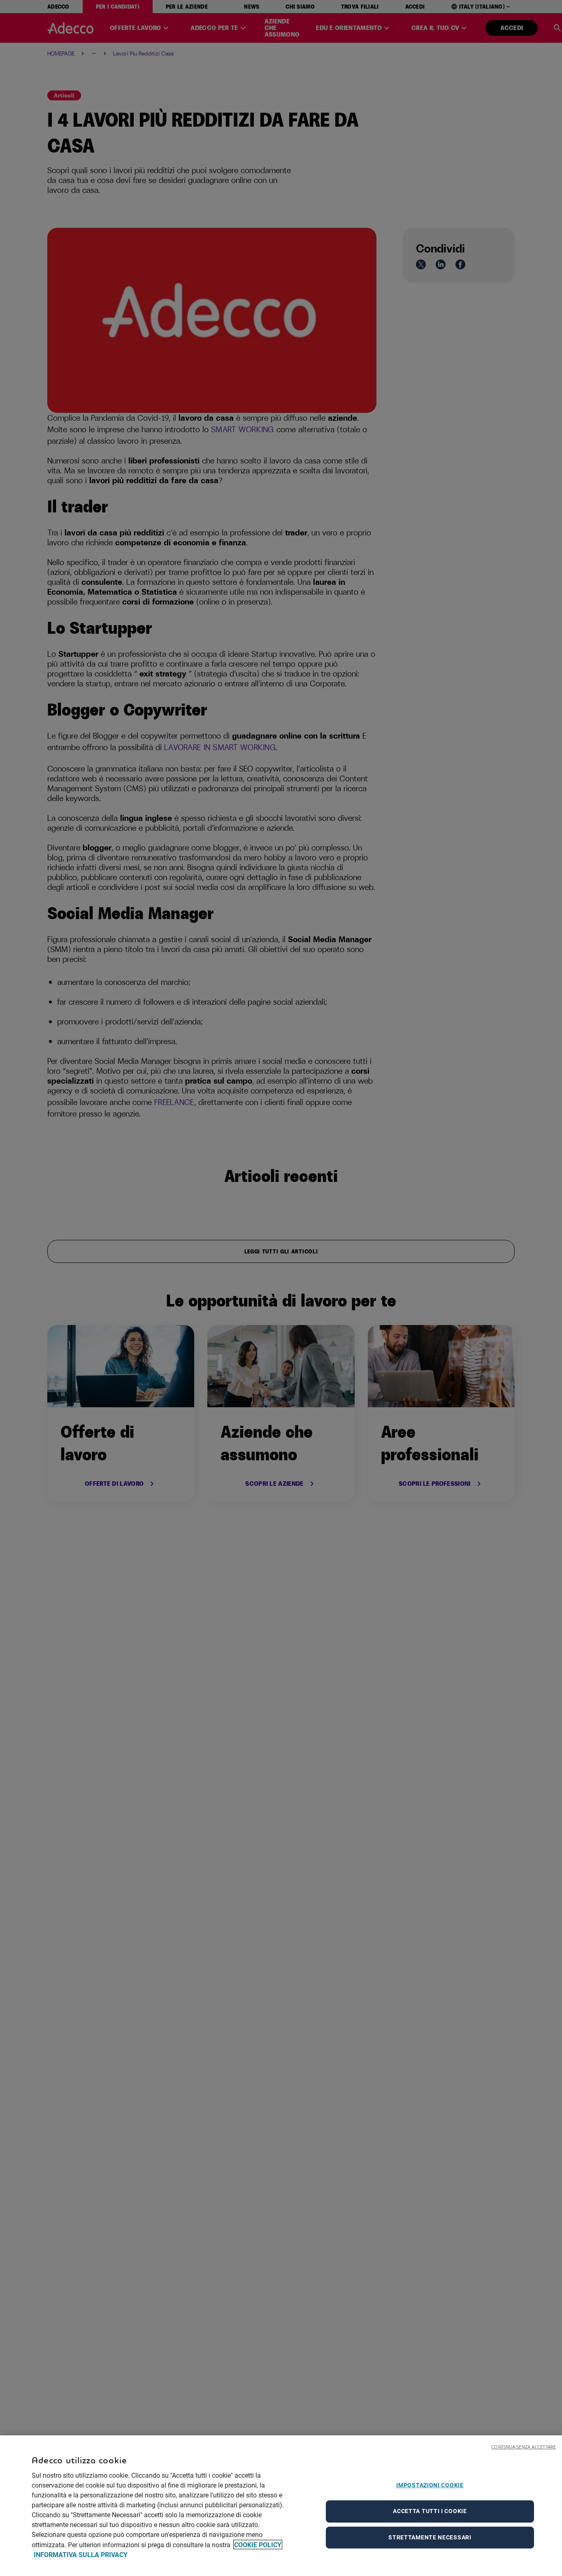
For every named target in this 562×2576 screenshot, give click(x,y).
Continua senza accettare (524, 2447)
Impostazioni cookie (430, 2485)
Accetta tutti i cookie (430, 2511)
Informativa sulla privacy (81, 2554)
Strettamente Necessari (430, 2537)
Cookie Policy (258, 2545)
